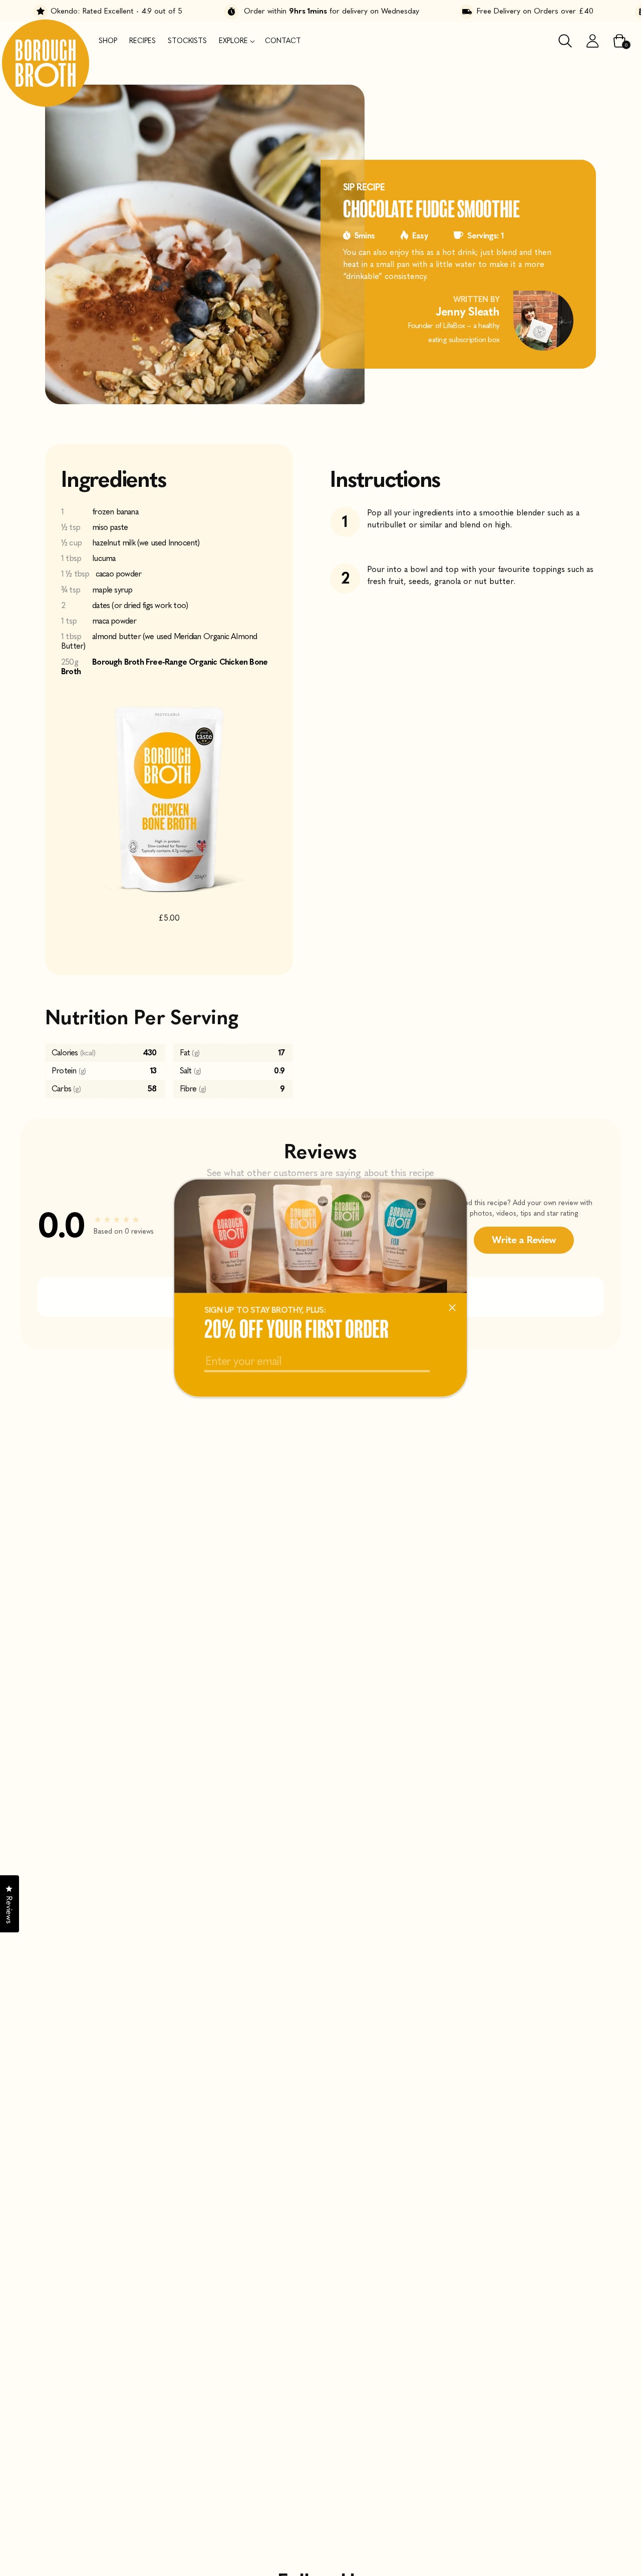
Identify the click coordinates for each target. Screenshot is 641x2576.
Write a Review (524, 1240)
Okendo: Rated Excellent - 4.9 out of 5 (87, 11)
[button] (236, 41)
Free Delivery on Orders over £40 (506, 11)
